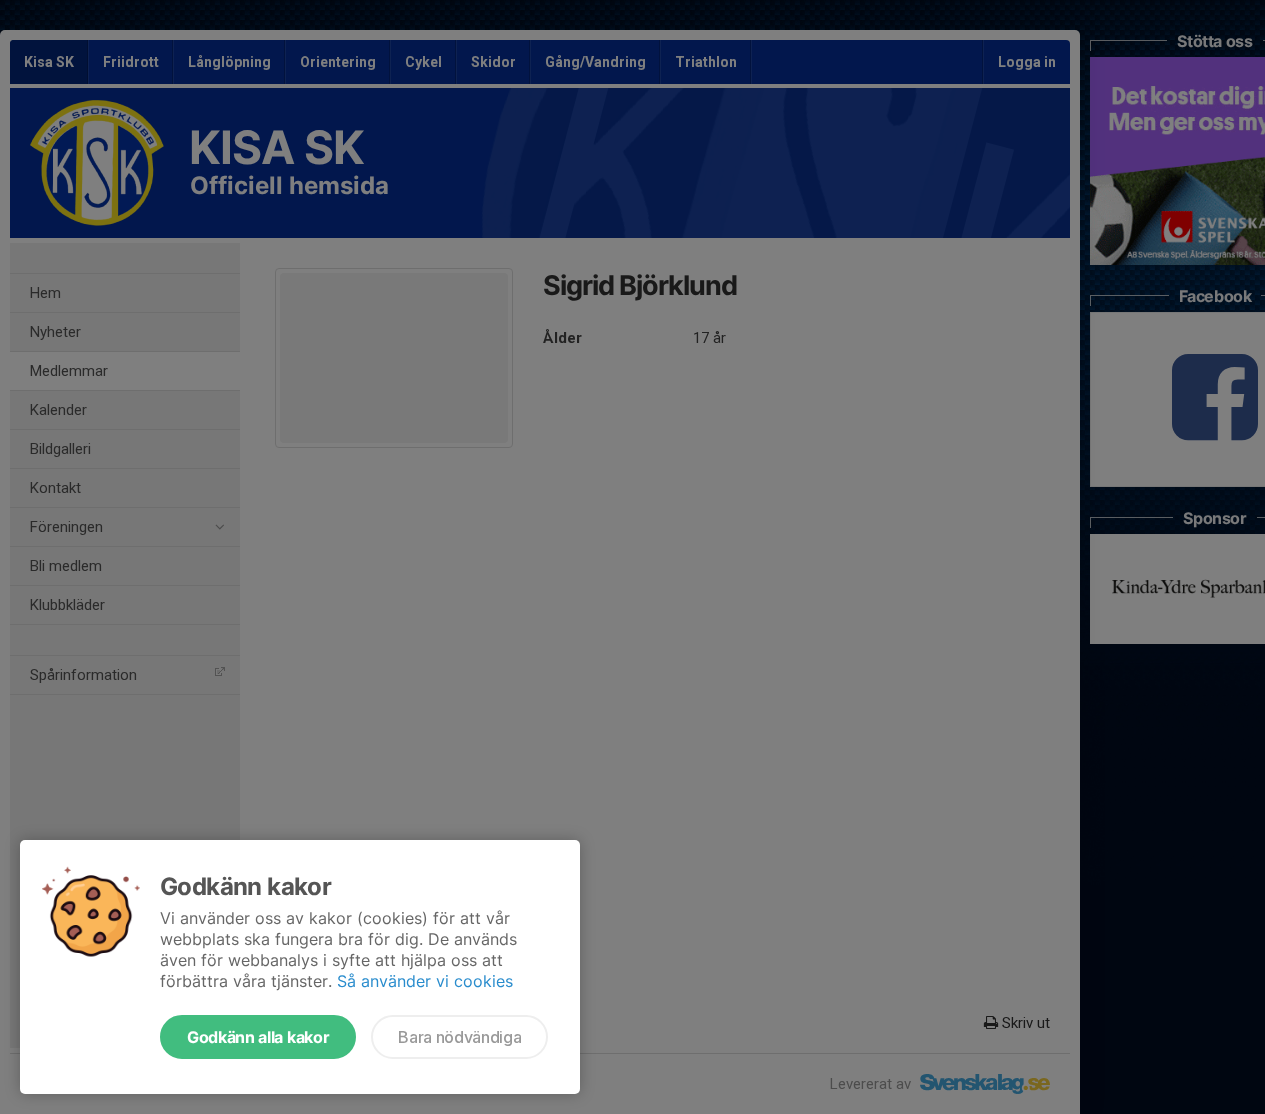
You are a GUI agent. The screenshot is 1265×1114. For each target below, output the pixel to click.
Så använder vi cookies (425, 981)
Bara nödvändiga (459, 1037)
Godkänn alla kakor (258, 1037)
